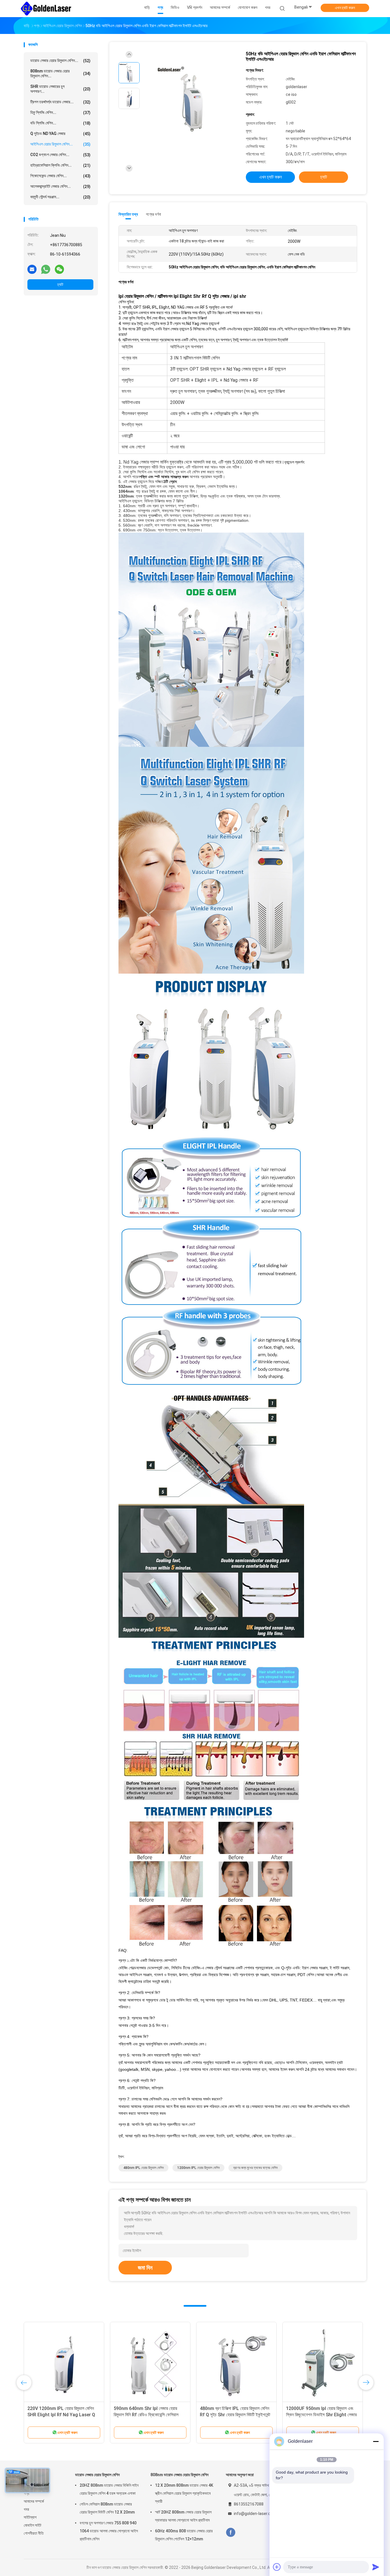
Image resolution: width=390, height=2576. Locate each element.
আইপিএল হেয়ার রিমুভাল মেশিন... (60, 144)
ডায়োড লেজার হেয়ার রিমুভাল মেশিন (97, 2475)
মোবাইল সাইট (33, 2525)
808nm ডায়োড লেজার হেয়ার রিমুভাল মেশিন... (60, 73)
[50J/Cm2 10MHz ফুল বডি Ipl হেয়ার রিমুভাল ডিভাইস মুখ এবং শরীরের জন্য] (323, 2362)
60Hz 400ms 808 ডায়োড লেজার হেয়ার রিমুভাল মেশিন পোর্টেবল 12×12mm (184, 2535)
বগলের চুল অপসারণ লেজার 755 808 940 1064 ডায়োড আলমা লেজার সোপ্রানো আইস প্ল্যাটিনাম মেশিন (109, 2531)
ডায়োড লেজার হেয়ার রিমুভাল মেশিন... (60, 61)
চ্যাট (60, 284)
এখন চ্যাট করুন (345, 8)
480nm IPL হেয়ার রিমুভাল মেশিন (143, 2168)
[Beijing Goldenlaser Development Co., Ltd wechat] (59, 269)
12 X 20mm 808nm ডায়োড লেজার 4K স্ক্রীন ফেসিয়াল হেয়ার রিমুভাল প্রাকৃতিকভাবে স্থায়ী (184, 2493)
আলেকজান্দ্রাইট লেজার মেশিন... (60, 186)
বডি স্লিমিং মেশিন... (60, 123)
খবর (26, 2509)
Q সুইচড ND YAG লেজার (60, 134)
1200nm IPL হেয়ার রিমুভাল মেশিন (198, 2168)
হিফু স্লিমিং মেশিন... (60, 113)
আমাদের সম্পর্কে (34, 2501)
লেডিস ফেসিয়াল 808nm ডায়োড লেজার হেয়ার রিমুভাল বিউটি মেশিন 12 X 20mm (107, 2508)
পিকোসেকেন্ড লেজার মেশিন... (60, 176)
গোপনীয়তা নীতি (34, 2533)
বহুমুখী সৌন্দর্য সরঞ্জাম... (60, 197)
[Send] (376, 2567)
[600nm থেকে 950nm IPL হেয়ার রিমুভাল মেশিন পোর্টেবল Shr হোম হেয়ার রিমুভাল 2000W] (64, 2362)
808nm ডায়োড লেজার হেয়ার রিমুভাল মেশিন (179, 2475)
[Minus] (376, 2441)
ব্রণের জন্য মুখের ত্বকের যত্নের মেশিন (255, 2168)
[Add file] (277, 2567)
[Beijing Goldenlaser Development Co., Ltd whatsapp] (46, 269)
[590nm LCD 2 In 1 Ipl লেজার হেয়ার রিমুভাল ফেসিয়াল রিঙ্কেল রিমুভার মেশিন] (150, 2362)
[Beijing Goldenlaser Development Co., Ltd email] (32, 269)
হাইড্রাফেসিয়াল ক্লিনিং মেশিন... (60, 165)
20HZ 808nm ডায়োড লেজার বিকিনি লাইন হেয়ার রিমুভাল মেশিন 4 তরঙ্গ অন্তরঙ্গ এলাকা (109, 2489)
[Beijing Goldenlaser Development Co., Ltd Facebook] (231, 2532)
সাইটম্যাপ (30, 2517)
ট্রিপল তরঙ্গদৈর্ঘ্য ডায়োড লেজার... (60, 102)
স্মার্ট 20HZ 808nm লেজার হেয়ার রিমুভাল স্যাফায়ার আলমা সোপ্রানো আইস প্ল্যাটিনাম (183, 2516)
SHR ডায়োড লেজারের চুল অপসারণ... (60, 89)
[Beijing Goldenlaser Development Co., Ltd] (46, 9)
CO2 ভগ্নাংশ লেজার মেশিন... (60, 155)
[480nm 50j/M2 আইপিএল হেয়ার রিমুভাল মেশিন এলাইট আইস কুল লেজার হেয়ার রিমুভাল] (236, 2362)
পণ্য (26, 2493)
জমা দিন (145, 2268)
